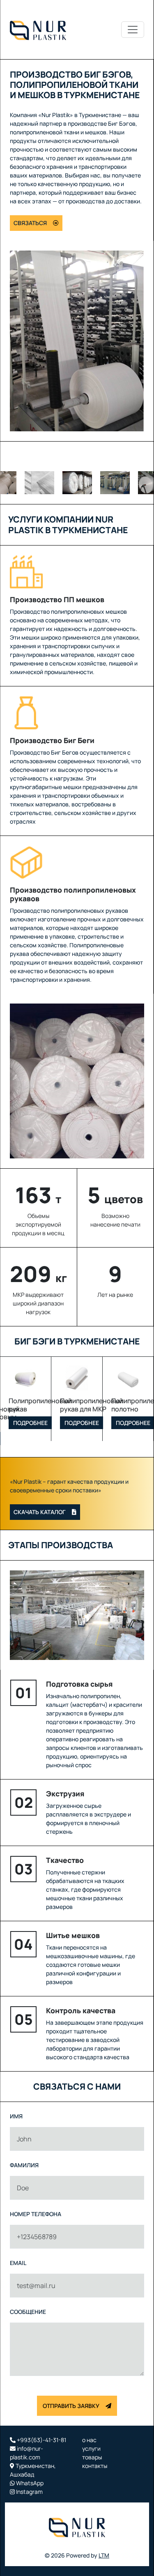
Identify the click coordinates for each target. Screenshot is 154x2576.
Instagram (29, 2492)
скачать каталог (40, 1512)
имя (16, 2116)
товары (92, 2457)
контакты (95, 2466)
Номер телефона (36, 2214)
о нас (89, 2440)
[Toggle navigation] (133, 30)
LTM (104, 2555)
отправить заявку (71, 2406)
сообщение (28, 2312)
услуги (91, 2448)
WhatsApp (29, 2483)
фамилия (24, 2165)
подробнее (30, 1423)
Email (18, 2263)
